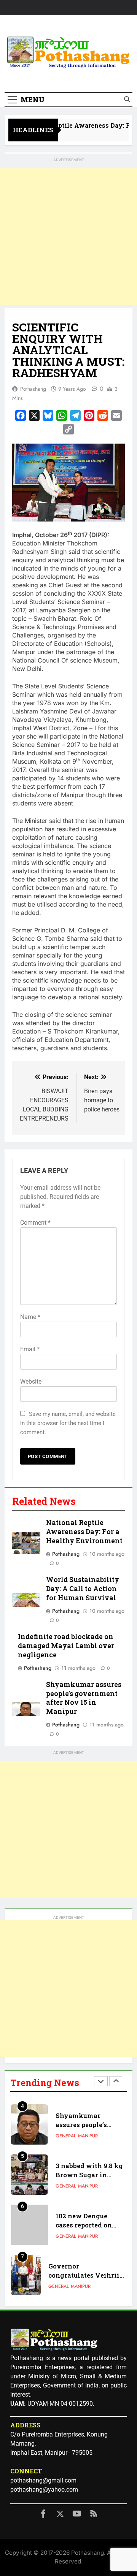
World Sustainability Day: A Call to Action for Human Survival (83, 1589)
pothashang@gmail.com (43, 2480)
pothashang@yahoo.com (44, 2490)
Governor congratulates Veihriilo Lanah (87, 2276)
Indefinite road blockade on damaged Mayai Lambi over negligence (66, 1646)
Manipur (88, 2136)
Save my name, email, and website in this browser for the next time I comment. (68, 1423)
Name (30, 1317)
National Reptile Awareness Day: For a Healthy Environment (84, 1532)
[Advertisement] (68, 237)
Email (30, 1349)
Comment (35, 1223)
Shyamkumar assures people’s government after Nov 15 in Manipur (84, 1698)
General (66, 2136)
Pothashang (33, 389)
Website (31, 1382)
